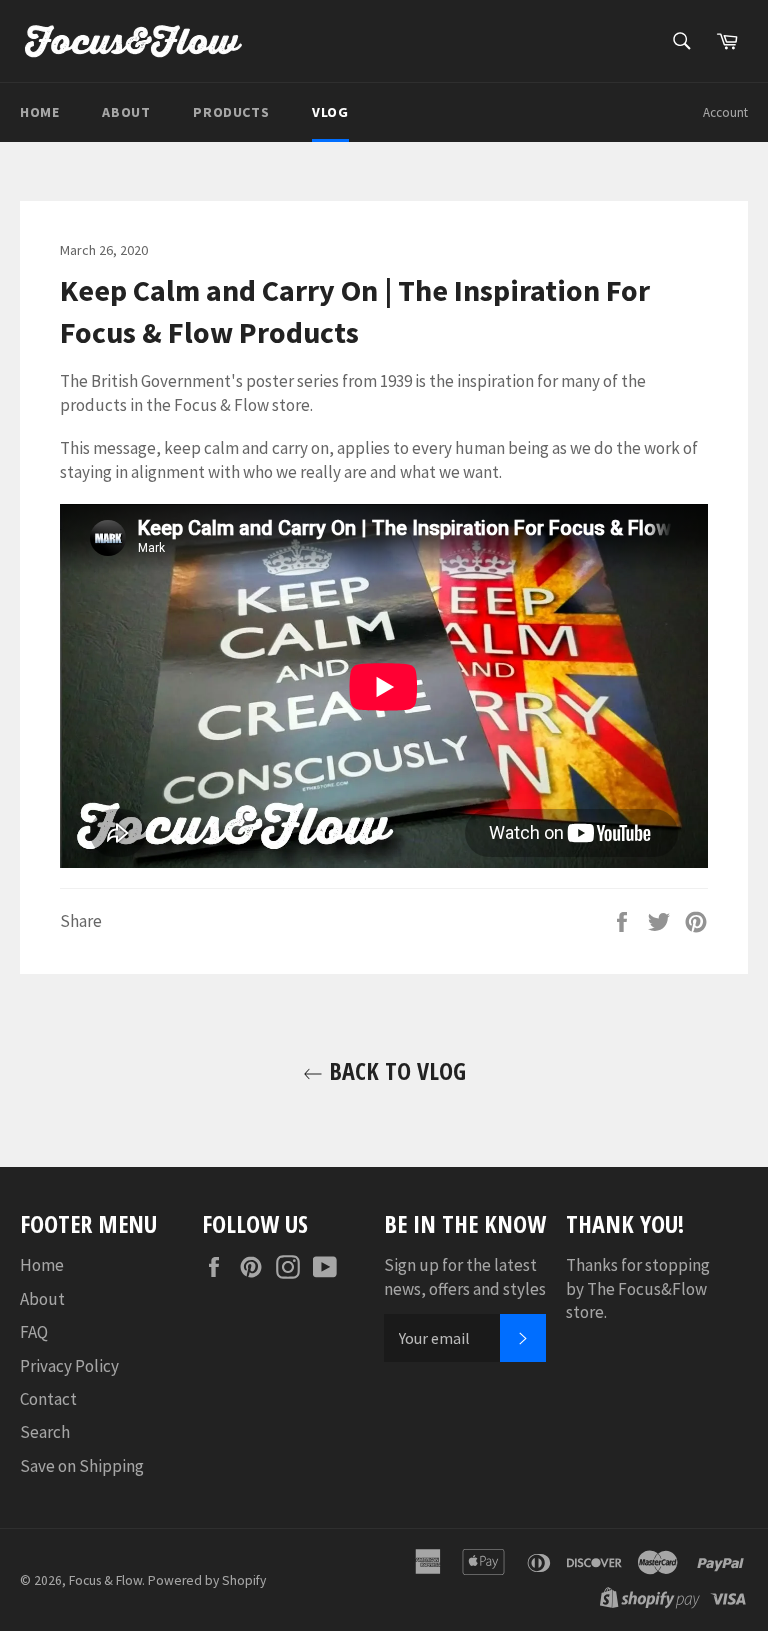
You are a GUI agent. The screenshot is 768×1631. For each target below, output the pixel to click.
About (126, 112)
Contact (48, 1399)
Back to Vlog (394, 1070)
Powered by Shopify (207, 1580)
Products (231, 112)
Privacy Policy (69, 1366)
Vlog (330, 112)
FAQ (34, 1332)
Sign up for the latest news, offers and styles (465, 1276)
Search (45, 1432)
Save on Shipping (82, 1466)
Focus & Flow (105, 1580)
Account (725, 112)
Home (39, 112)
